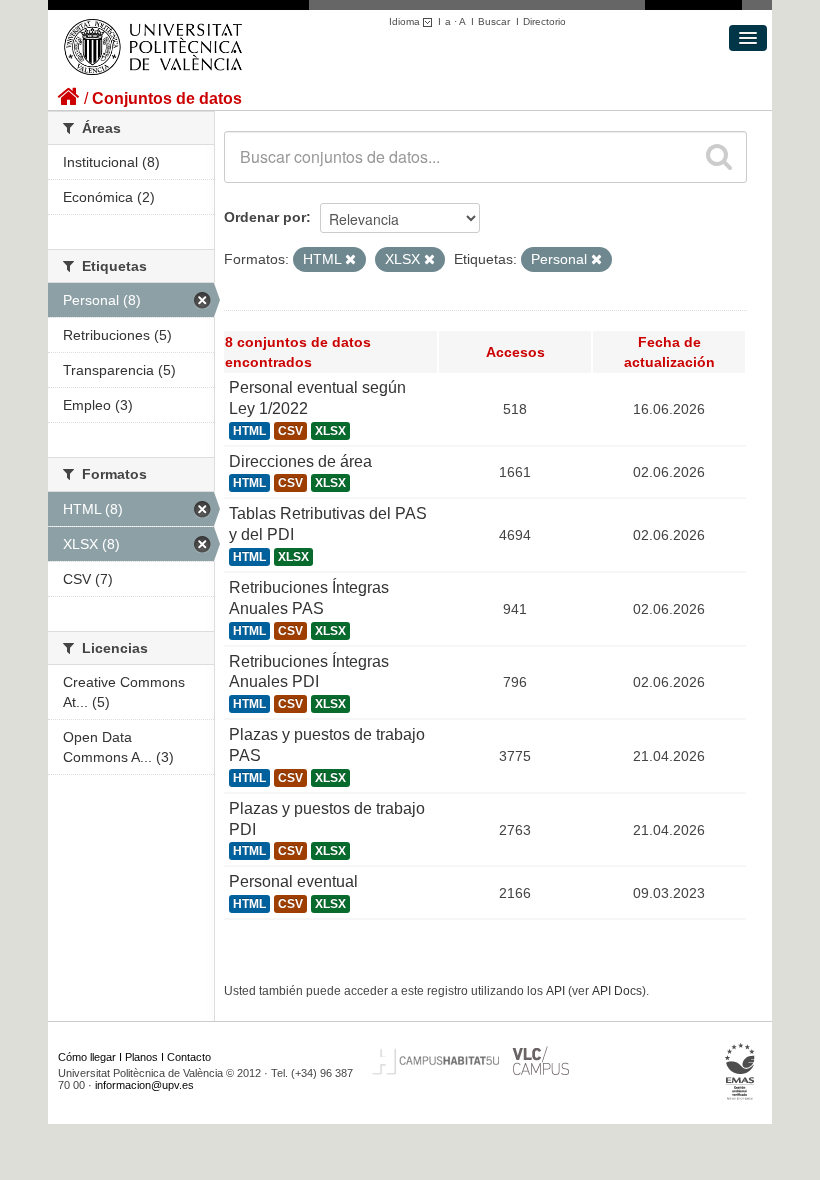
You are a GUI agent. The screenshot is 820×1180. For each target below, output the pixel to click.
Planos (141, 1057)
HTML (249, 431)
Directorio (544, 21)
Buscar (494, 21)
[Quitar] (350, 260)
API (555, 991)
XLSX (330, 431)
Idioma (406, 21)
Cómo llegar (87, 1057)
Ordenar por (265, 217)
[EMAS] (740, 1072)
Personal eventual (293, 881)
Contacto (189, 1057)
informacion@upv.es (144, 1085)
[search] (719, 157)
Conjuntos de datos (167, 98)
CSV (290, 431)
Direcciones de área (300, 461)
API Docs (617, 991)
